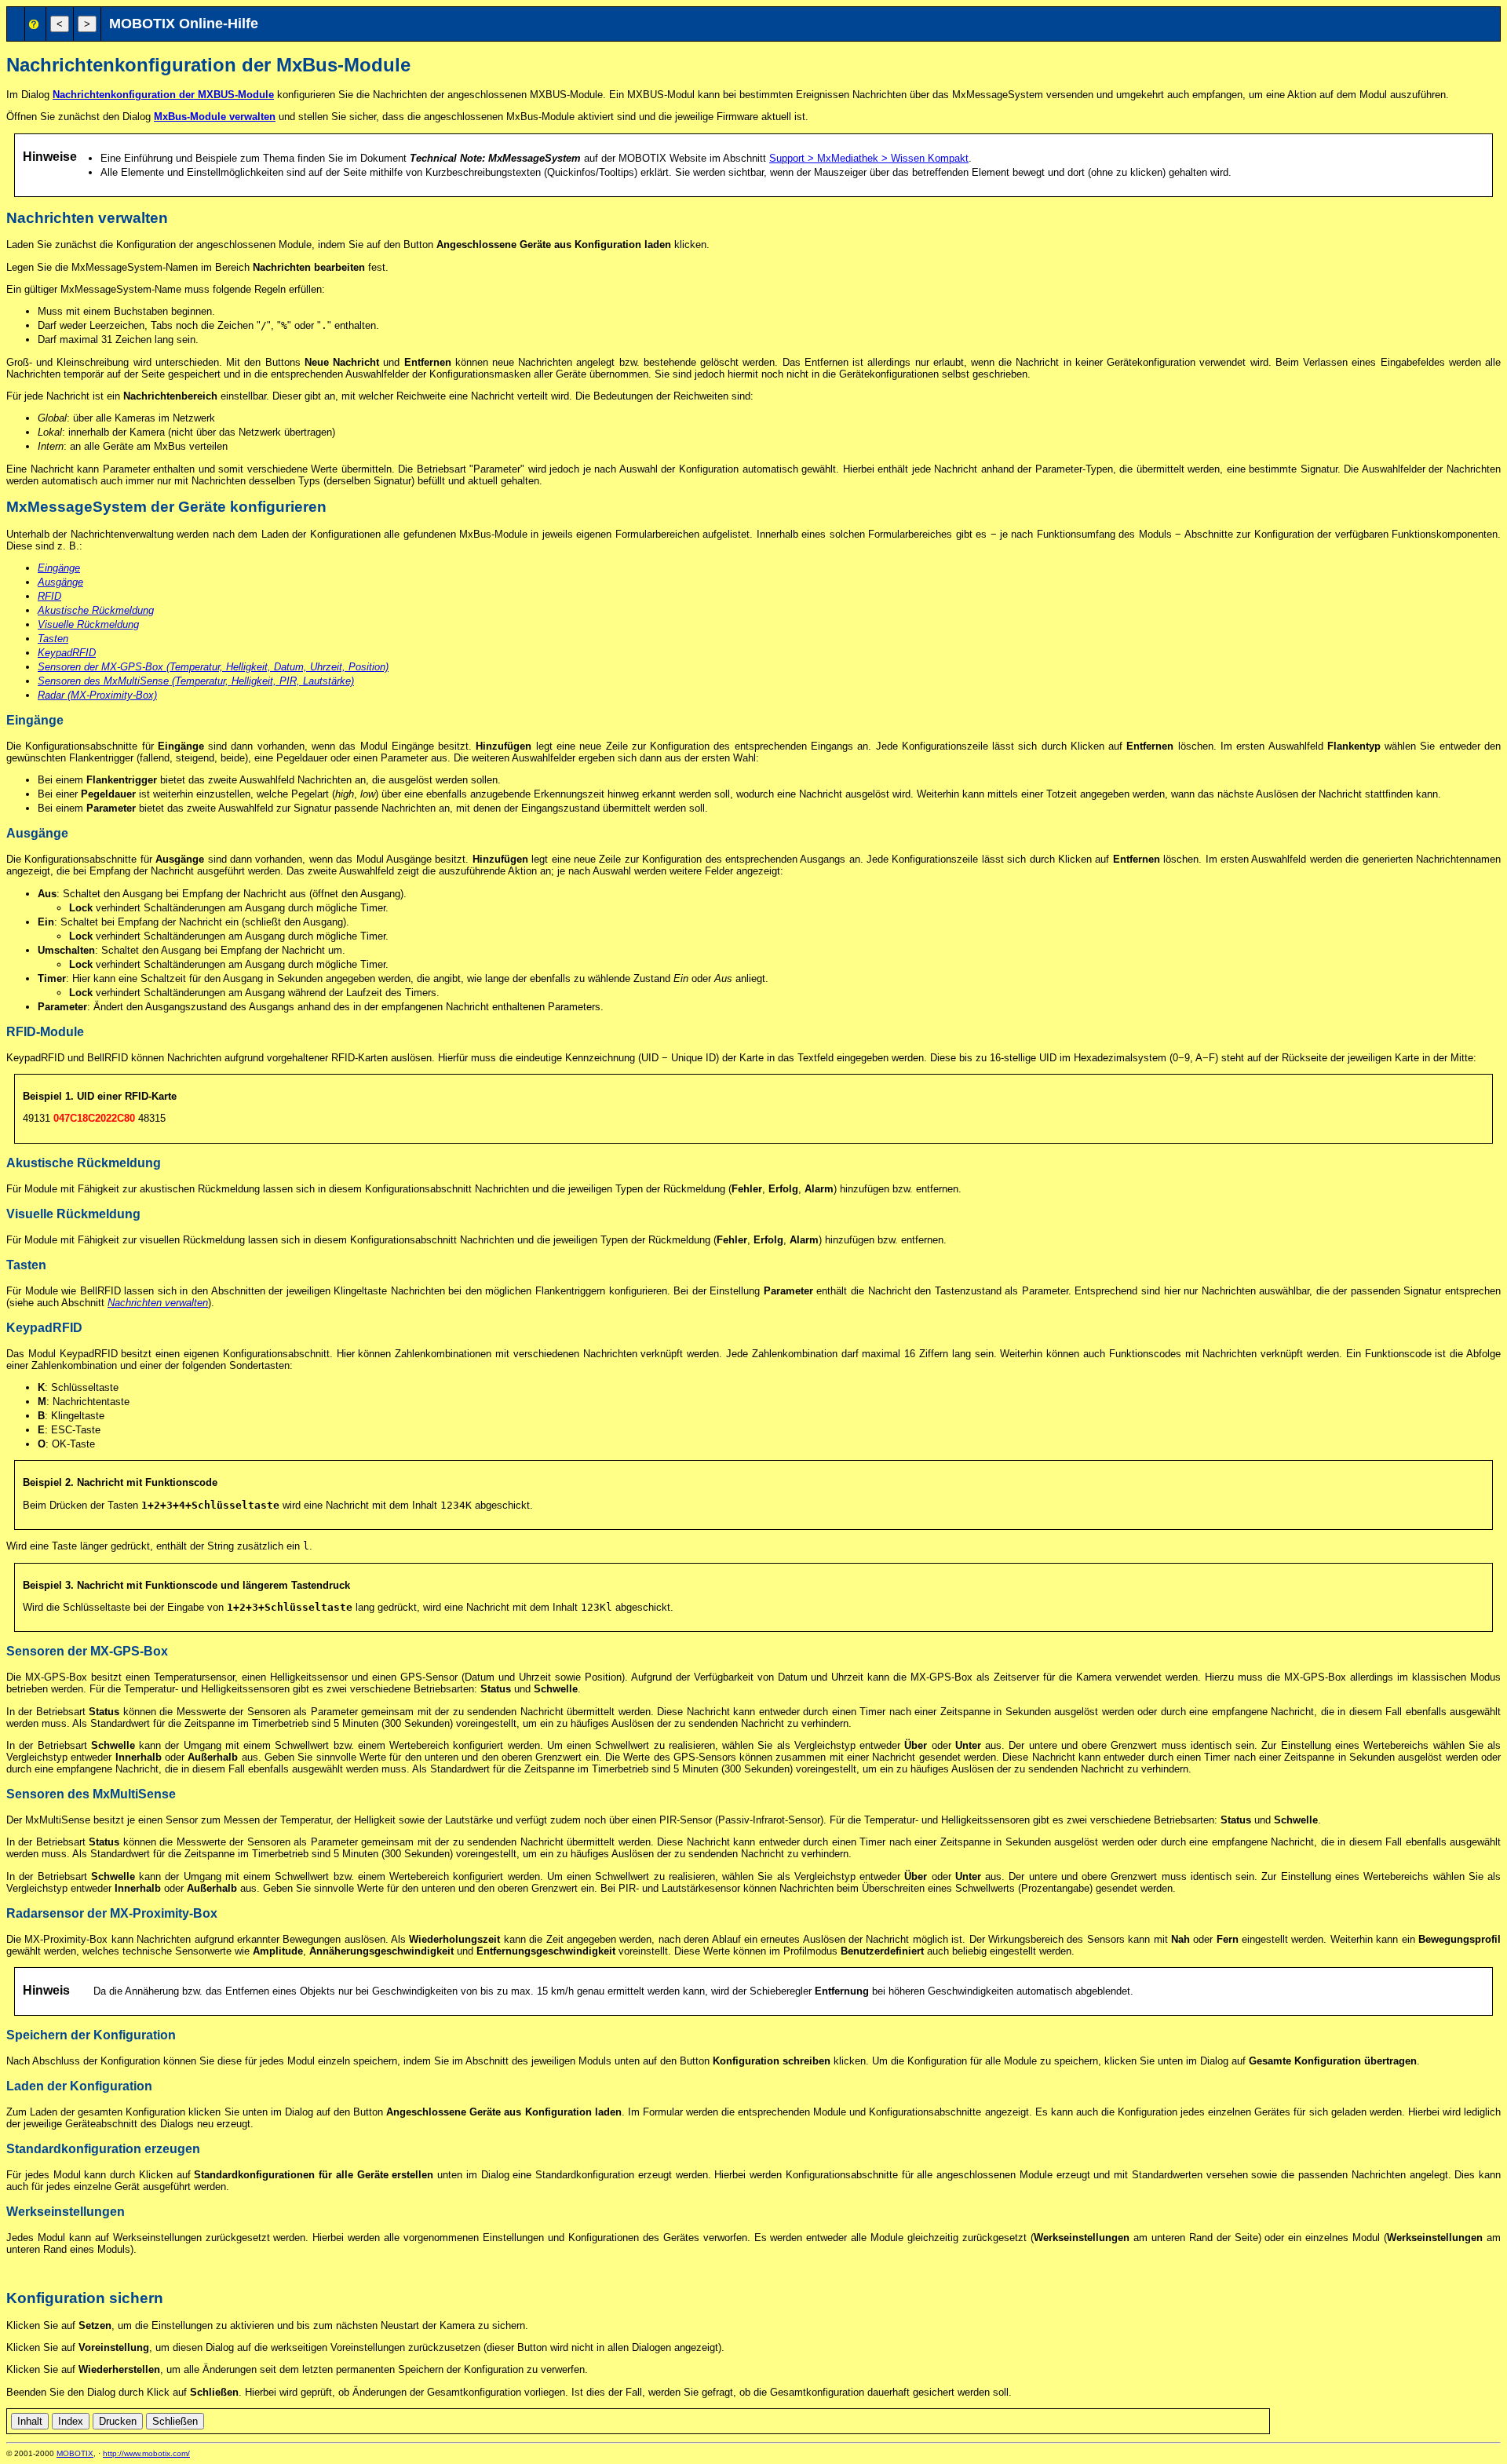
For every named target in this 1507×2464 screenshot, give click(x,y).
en (1297, 2419)
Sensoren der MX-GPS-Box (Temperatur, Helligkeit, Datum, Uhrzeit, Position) (213, 667)
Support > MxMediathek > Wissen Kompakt (869, 158)
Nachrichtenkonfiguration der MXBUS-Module (163, 95)
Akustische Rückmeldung (96, 610)
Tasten (53, 639)
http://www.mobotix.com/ (146, 2453)
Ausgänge (60, 582)
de (1279, 2419)
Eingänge (59, 568)
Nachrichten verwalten (158, 1303)
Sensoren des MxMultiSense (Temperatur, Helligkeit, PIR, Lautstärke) (196, 681)
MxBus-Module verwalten (215, 117)
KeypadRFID (67, 653)
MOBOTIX (75, 2453)
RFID (49, 596)
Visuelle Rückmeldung (88, 624)
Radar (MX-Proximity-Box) (97, 695)
